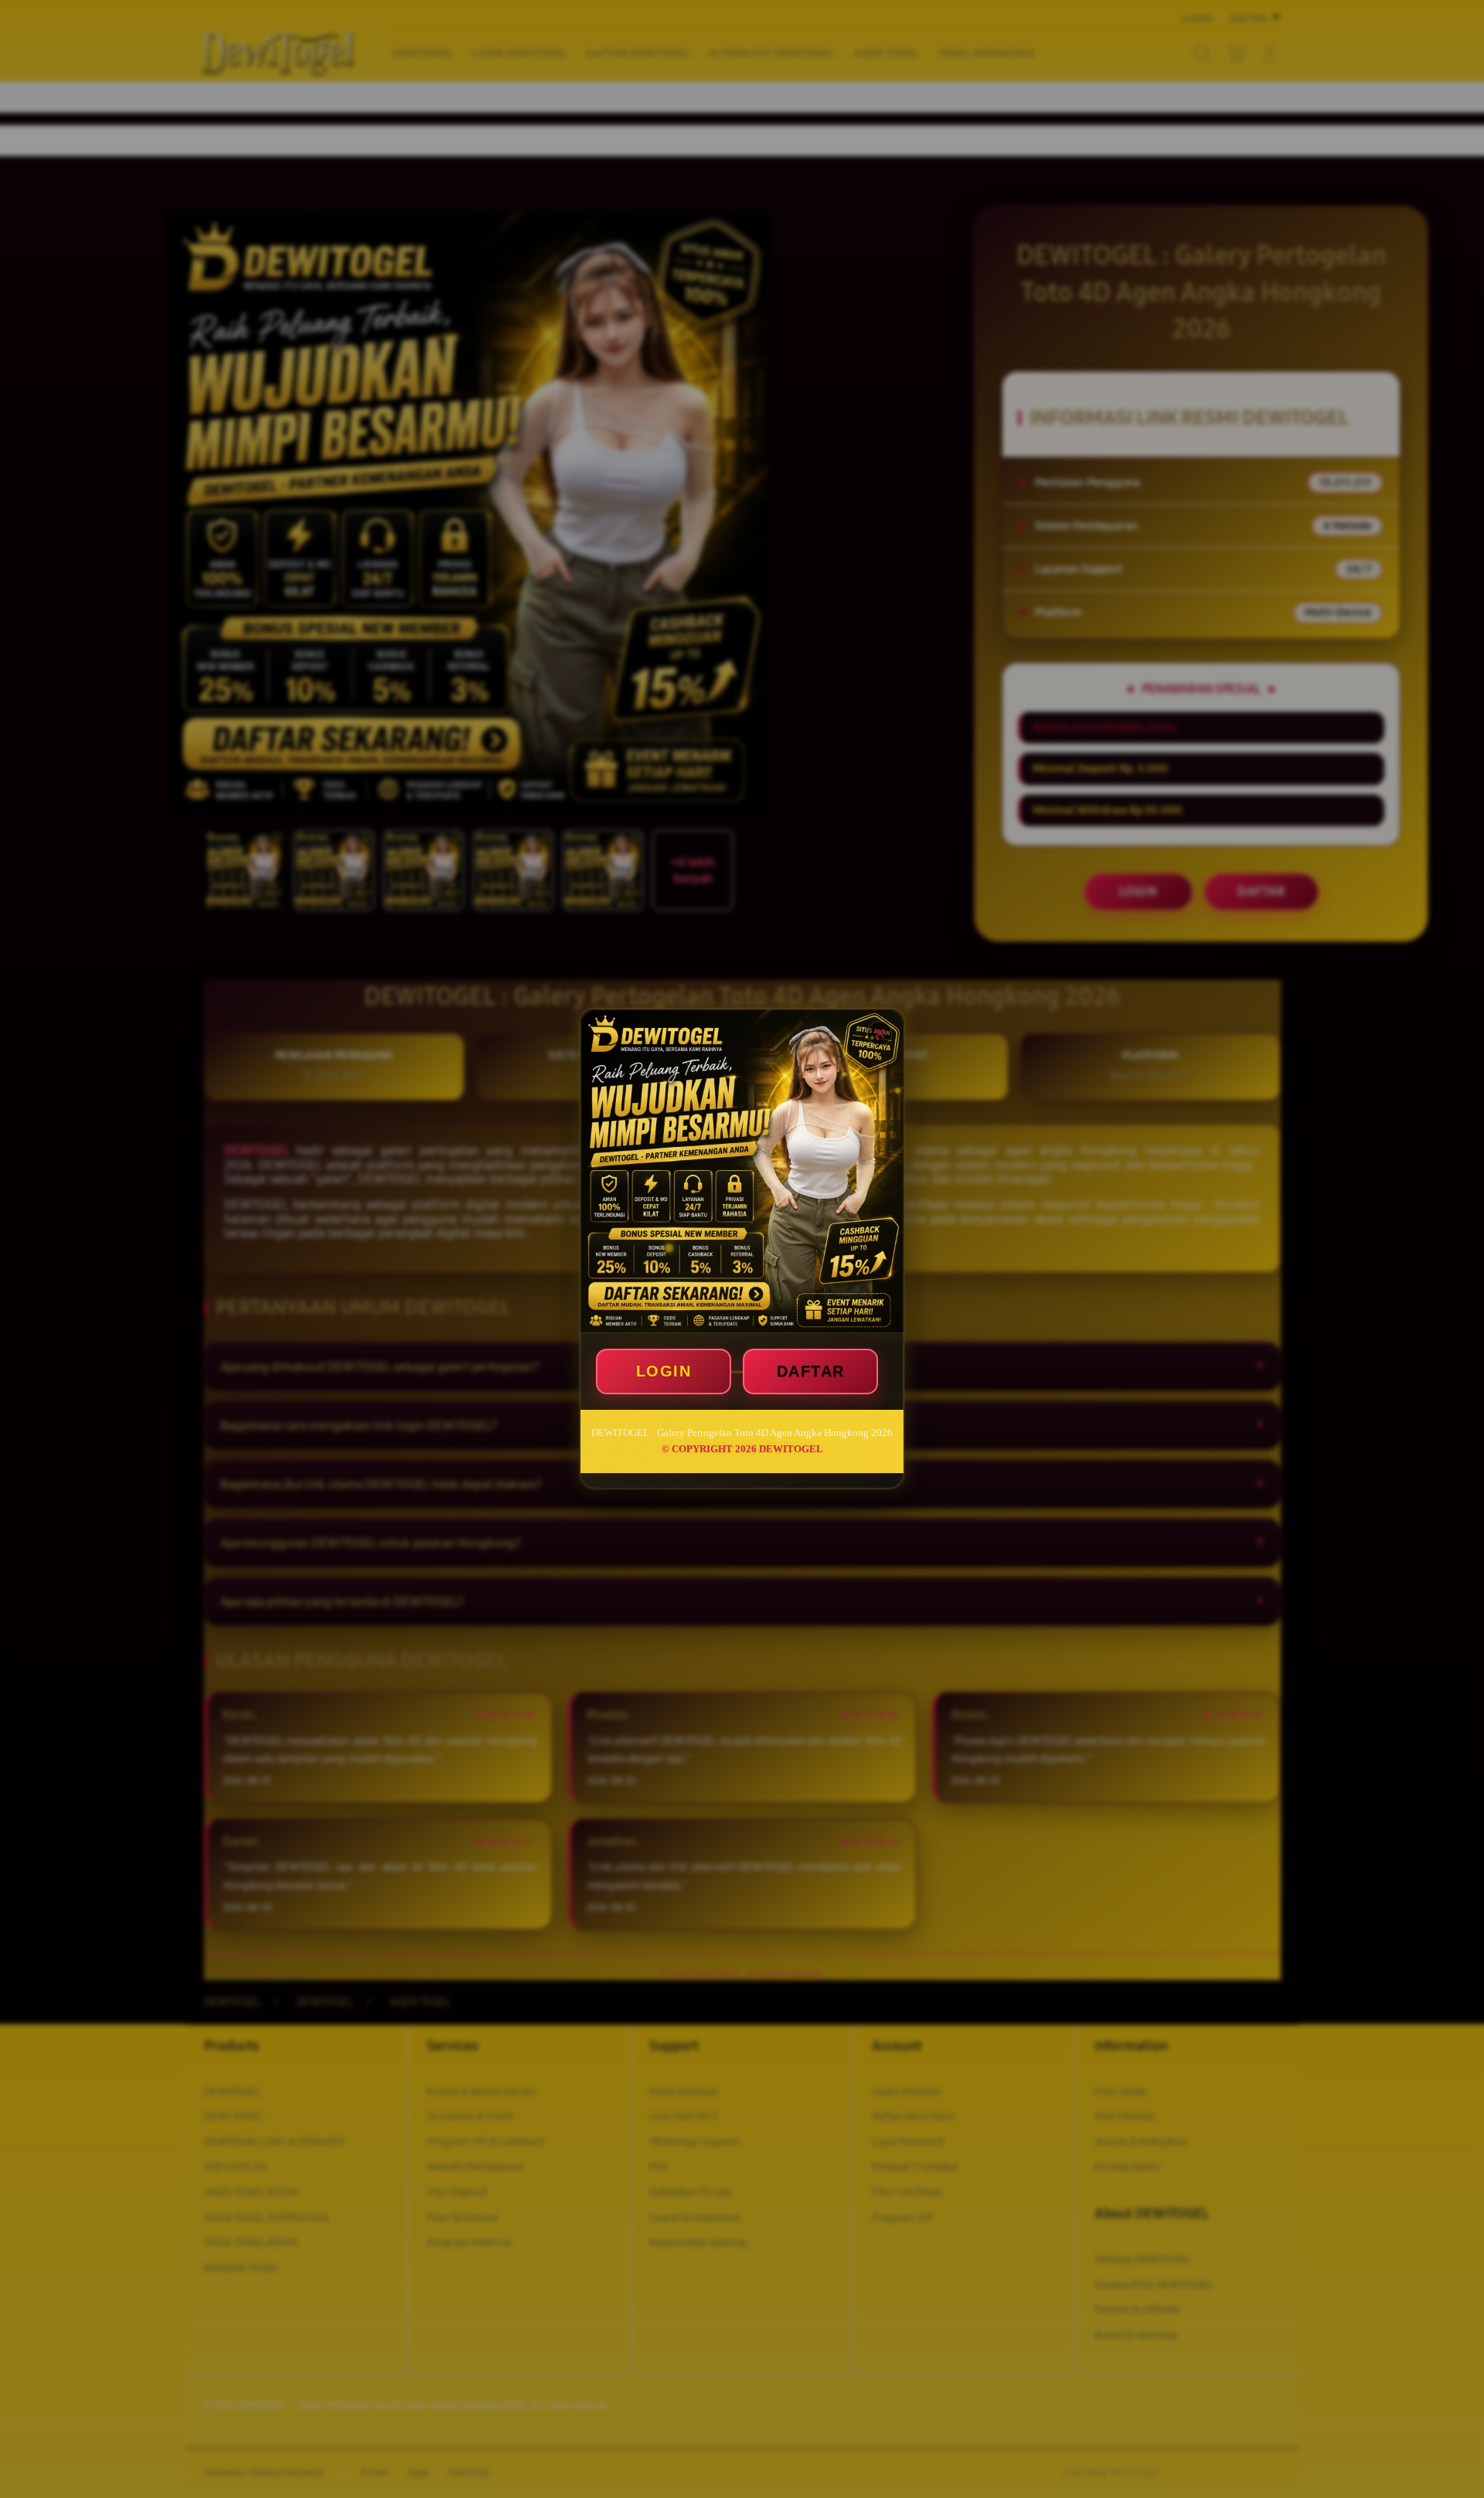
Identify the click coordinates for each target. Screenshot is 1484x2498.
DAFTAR (811, 1371)
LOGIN (664, 1371)
